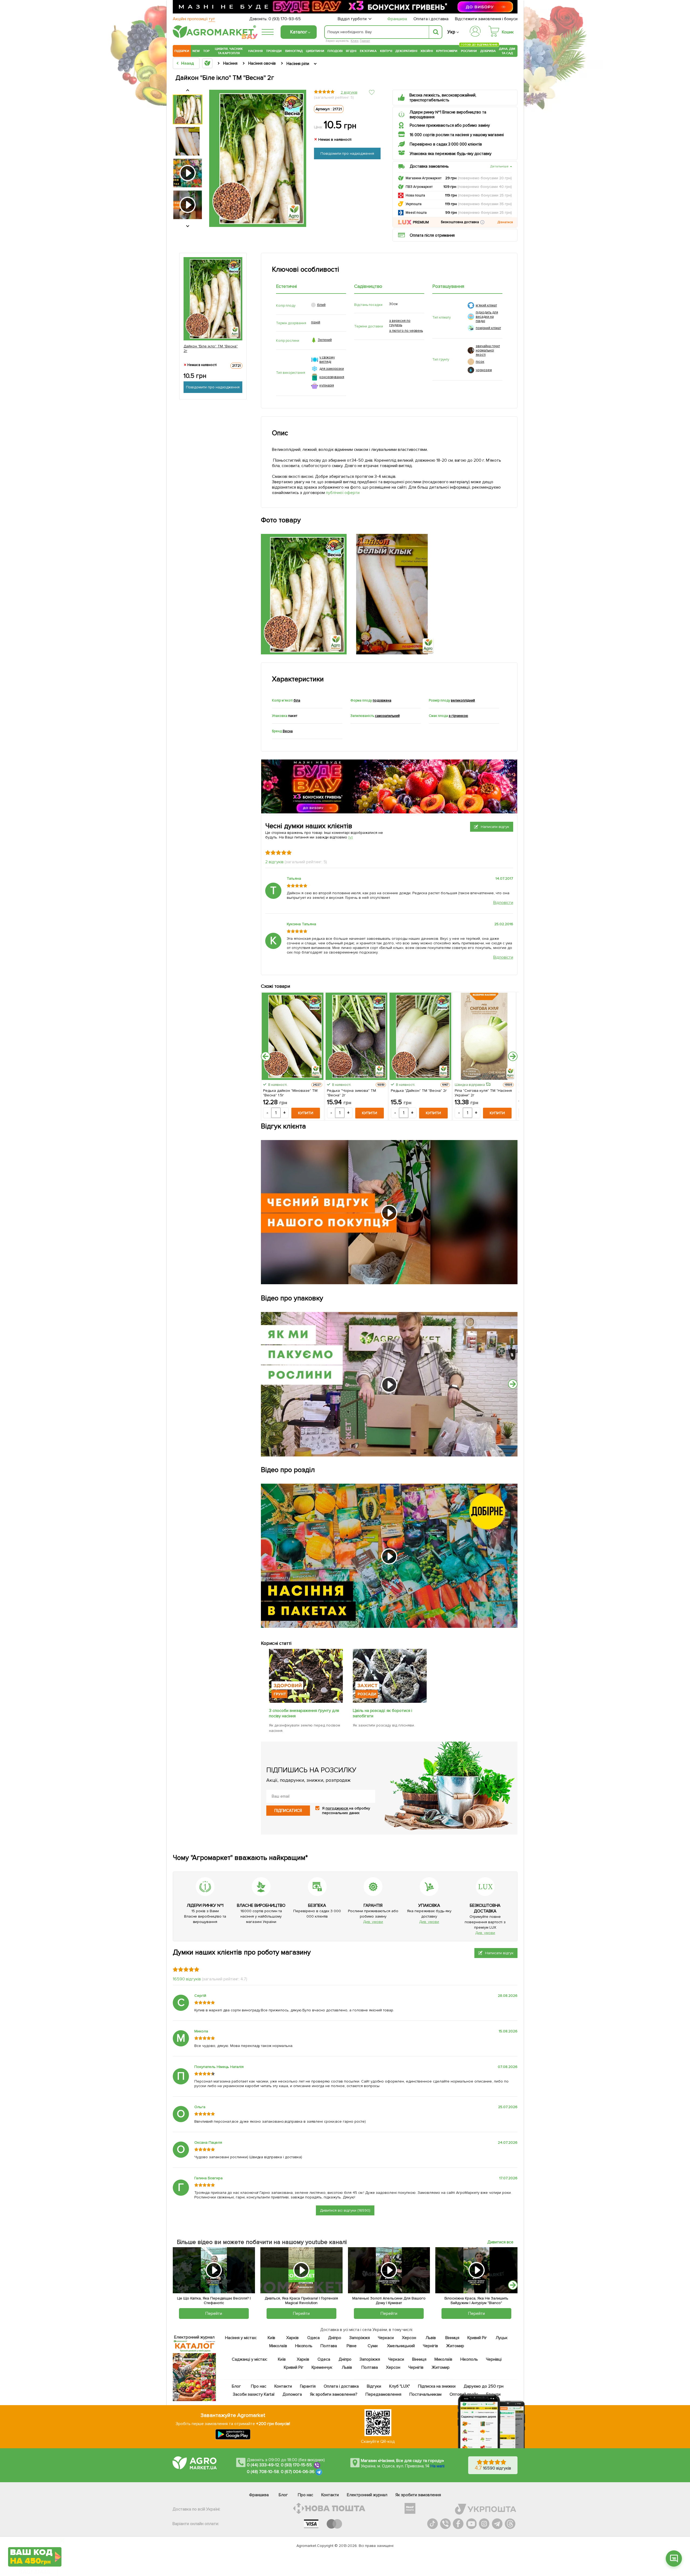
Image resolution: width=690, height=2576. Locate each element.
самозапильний (387, 716)
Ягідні (351, 51)
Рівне (352, 2346)
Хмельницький (401, 2346)
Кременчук (322, 2367)
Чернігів (430, 2346)
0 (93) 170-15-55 (296, 2465)
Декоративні (406, 51)
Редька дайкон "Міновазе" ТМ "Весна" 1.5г (290, 1093)
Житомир (455, 2346)
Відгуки (374, 2386)
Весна (288, 731)
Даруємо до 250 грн (484, 2386)
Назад (187, 63)
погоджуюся (337, 1808)
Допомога (292, 2394)
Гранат (365, 41)
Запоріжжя (360, 2338)
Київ (272, 2338)
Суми (373, 2346)
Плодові (335, 51)
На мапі (437, 2466)
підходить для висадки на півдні (487, 317)
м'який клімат (486, 305)
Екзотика (368, 51)
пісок (480, 362)
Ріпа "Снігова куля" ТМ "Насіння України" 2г (483, 1093)
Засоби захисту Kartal (254, 2394)
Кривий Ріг (477, 2338)
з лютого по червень (406, 331)
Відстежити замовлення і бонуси (486, 19)
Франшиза (397, 19)
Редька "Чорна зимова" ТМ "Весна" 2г (351, 1093)
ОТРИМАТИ (35, 2536)
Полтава (329, 2346)
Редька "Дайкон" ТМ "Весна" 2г (419, 1091)
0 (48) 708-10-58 (263, 2472)
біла (297, 700)
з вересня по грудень (400, 323)
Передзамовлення (383, 2394)
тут (351, 837)
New (196, 51)
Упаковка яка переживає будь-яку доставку (451, 154)
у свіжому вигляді (327, 360)
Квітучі (386, 51)
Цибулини (315, 51)
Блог (236, 2386)
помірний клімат (488, 328)
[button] (482, 222)
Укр (451, 32)
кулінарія (327, 385)
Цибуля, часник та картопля (229, 51)
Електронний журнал (367, 2495)
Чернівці (494, 2359)
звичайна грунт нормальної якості (488, 350)
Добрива (488, 51)
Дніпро (335, 2338)
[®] (213, 37)
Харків (292, 2338)
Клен (355, 41)
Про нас (259, 2386)
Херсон (409, 2338)
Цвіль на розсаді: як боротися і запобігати (383, 1713)
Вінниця (452, 2338)
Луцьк (502, 2338)
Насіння (256, 51)
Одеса (314, 2338)
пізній (316, 322)
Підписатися (288, 1811)
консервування (332, 377)
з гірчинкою (458, 716)
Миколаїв (278, 2346)
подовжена (382, 700)
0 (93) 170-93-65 (285, 19)
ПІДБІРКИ (182, 51)
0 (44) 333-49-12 (263, 2465)
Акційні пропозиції (194, 19)
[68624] (306, 1701)
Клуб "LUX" (400, 2386)
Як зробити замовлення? (334, 2394)
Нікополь (304, 2346)
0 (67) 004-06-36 (298, 2472)
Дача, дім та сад (507, 51)
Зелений (325, 340)
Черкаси (386, 2338)
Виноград (294, 51)
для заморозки (332, 369)
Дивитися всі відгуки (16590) (345, 2210)
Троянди (274, 51)
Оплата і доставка (431, 19)
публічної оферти (343, 493)
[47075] (390, 1701)
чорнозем (484, 370)
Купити (306, 1113)
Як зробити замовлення (418, 2495)
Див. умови (373, 1922)
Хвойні (427, 51)
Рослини (469, 50)
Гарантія (308, 2386)
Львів (431, 2338)
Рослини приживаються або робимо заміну (450, 125)
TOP (206, 51)
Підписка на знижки (437, 2386)
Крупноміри (447, 51)
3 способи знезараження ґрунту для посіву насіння (304, 1713)
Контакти (283, 2386)
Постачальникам (425, 2394)
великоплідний (463, 700)
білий (321, 305)
